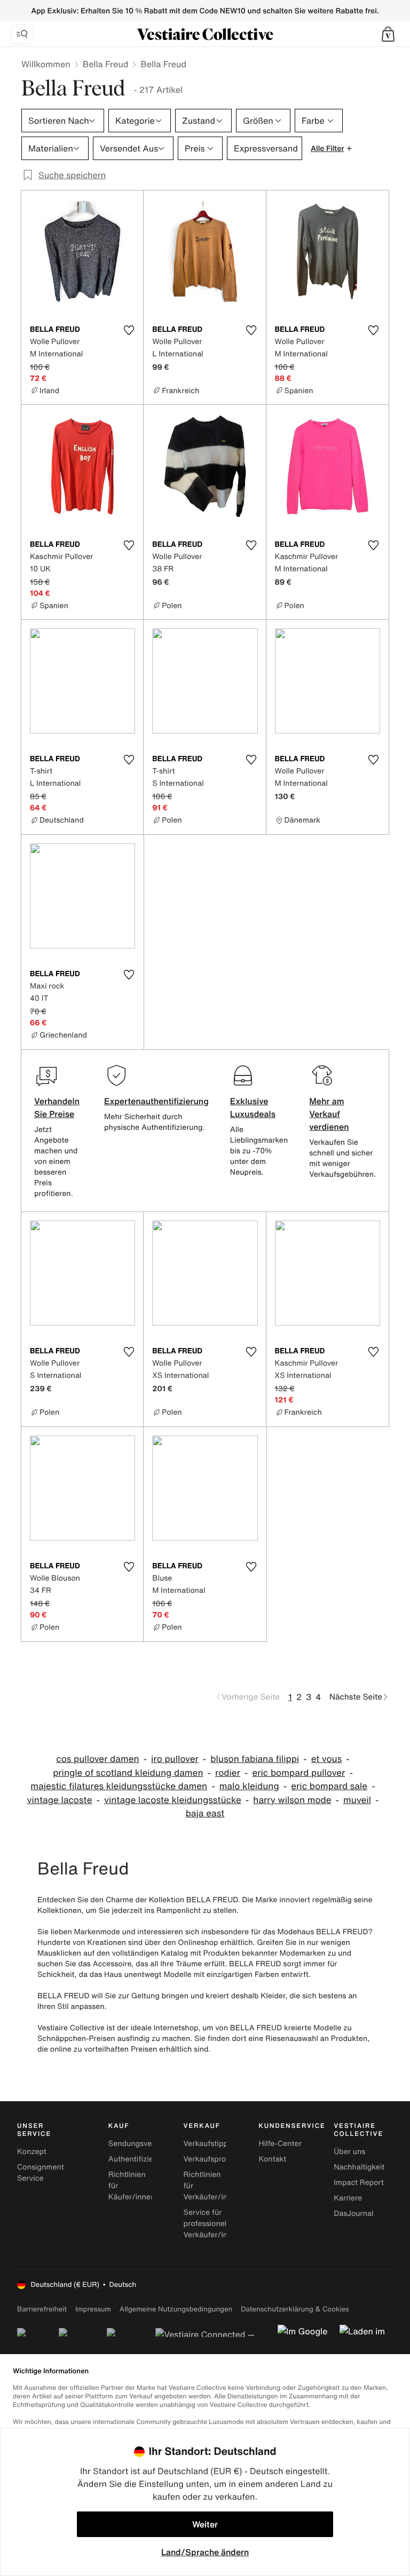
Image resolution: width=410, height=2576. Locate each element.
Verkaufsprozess (213, 2159)
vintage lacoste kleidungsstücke (173, 1800)
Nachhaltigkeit (359, 2167)
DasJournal (353, 2214)
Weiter (205, 2524)
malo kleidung (249, 1786)
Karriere (348, 2198)
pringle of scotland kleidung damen (128, 1773)
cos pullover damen (97, 1759)
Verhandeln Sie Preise (57, 1107)
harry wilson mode (292, 1800)
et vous (327, 1759)
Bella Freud (106, 64)
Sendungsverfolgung (145, 2144)
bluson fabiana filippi (255, 1759)
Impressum (93, 2309)
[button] (388, 34)
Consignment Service (41, 2173)
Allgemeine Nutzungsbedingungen (176, 2309)
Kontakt (272, 2159)
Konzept (32, 2152)
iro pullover (175, 1759)
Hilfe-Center (280, 2144)
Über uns (349, 2152)
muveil (357, 1800)
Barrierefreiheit (42, 2309)
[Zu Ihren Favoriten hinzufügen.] (129, 330)
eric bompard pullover (298, 1773)
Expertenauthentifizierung (156, 1101)
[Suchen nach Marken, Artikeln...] (22, 34)
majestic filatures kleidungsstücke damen (119, 1786)
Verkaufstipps (208, 2144)
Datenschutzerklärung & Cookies (295, 2309)
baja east (205, 1813)
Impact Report (359, 2183)
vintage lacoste (60, 1800)
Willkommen (46, 64)
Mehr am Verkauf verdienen (329, 1114)
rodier (228, 1773)
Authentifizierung (139, 2159)
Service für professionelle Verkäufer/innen (212, 2224)
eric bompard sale (329, 1786)
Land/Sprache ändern (205, 2552)
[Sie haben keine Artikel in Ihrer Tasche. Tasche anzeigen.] (388, 34)
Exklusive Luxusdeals (253, 1107)
